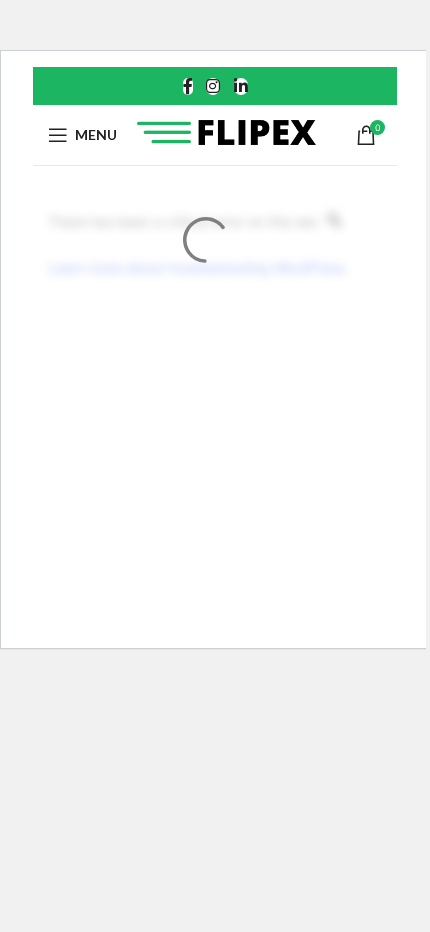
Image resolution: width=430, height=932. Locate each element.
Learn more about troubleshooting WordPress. (198, 267)
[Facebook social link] (188, 86)
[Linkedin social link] (240, 86)
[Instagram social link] (213, 86)
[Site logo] (226, 133)
